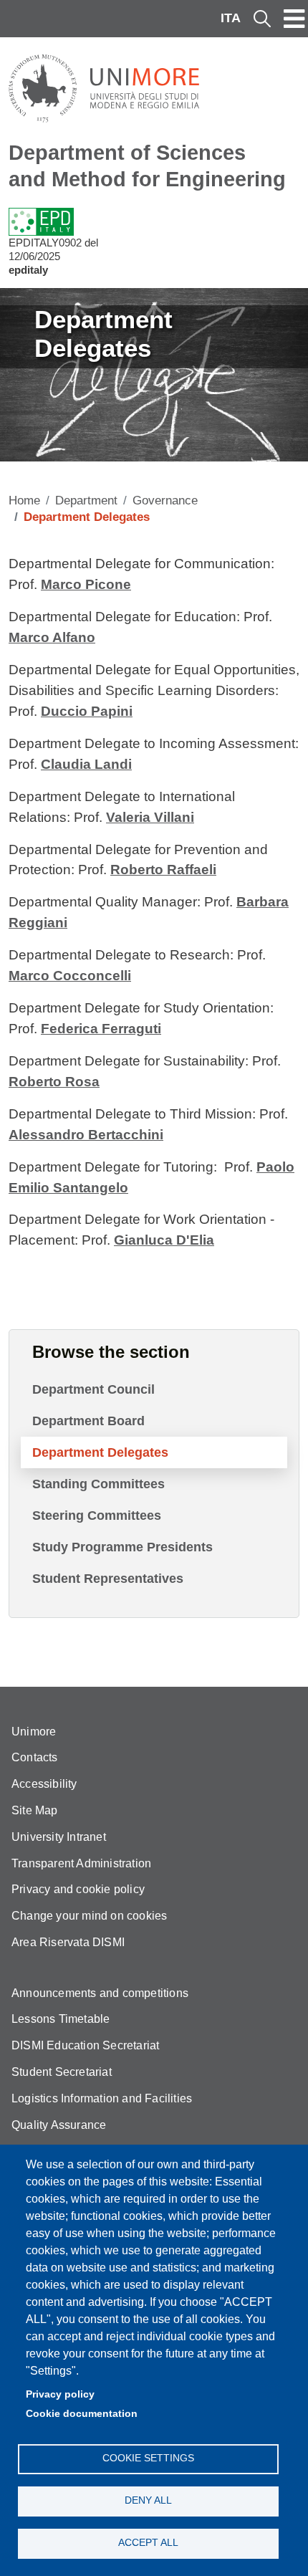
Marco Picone (86, 584)
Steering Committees (97, 1516)
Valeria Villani (150, 817)
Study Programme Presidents (122, 1547)
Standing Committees (98, 1484)
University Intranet (59, 1837)
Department (86, 501)
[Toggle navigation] (294, 19)
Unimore (34, 1732)
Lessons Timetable (61, 2019)
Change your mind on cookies (89, 1916)
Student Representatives (108, 1579)
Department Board (88, 1421)
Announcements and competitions (100, 1993)
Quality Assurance (59, 2125)
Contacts (35, 1757)
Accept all (148, 2543)
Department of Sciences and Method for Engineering (147, 166)
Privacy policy (60, 2394)
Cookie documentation (82, 2414)
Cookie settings (148, 2458)
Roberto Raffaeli (163, 870)
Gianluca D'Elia (164, 1240)
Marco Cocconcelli (70, 976)
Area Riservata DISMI (68, 1942)
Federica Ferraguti (101, 1029)
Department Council (93, 1389)
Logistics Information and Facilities (102, 2098)
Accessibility (44, 1784)
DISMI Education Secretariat (85, 2045)
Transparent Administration (81, 1863)
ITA (231, 18)
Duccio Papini (87, 711)
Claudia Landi (86, 764)
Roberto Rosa (54, 1082)
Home (24, 501)
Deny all (148, 2500)
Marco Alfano (52, 637)
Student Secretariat (62, 2072)
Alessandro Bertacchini (86, 1135)
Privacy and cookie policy (78, 1889)
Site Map (35, 1810)
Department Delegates (100, 1452)
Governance (165, 501)
